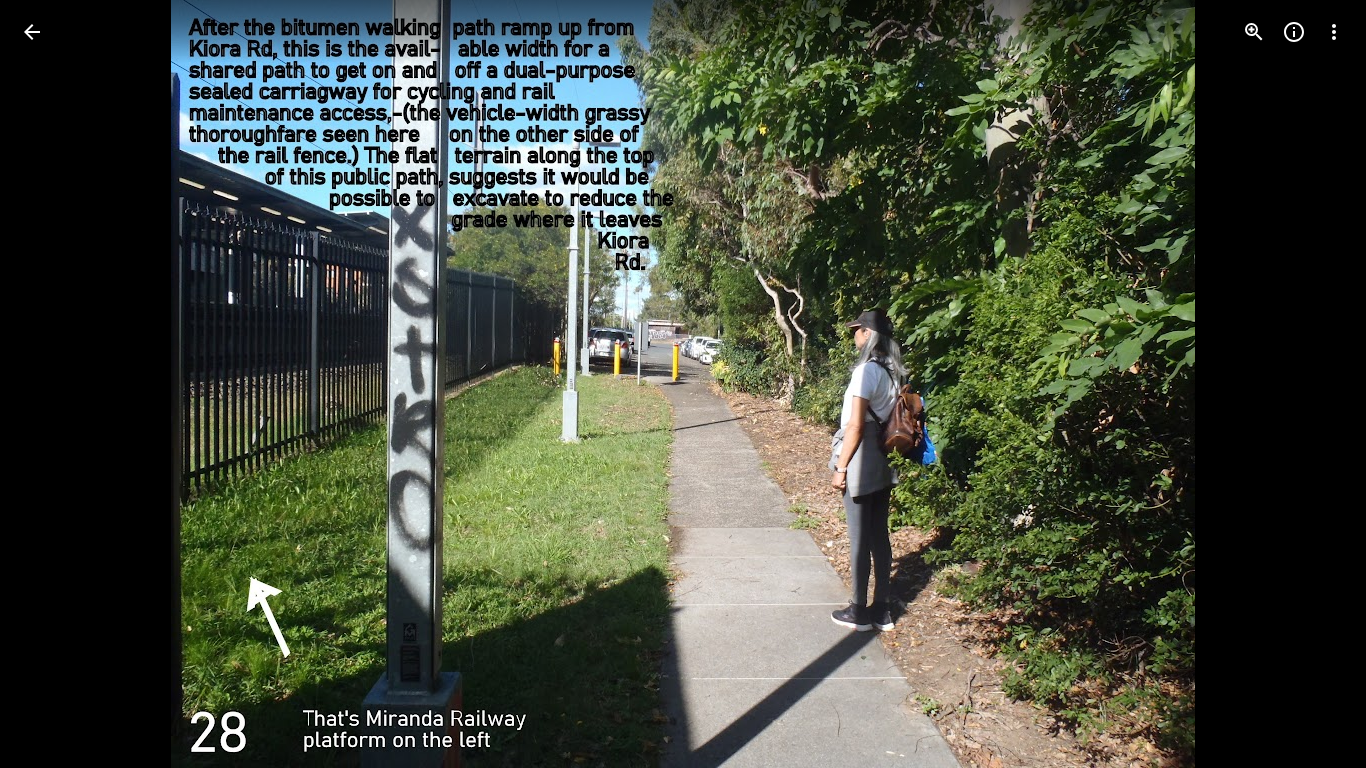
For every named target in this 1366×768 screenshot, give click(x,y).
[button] (56, 384)
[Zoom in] (1254, 32)
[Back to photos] (32, 32)
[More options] (1334, 32)
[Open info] (1294, 32)
